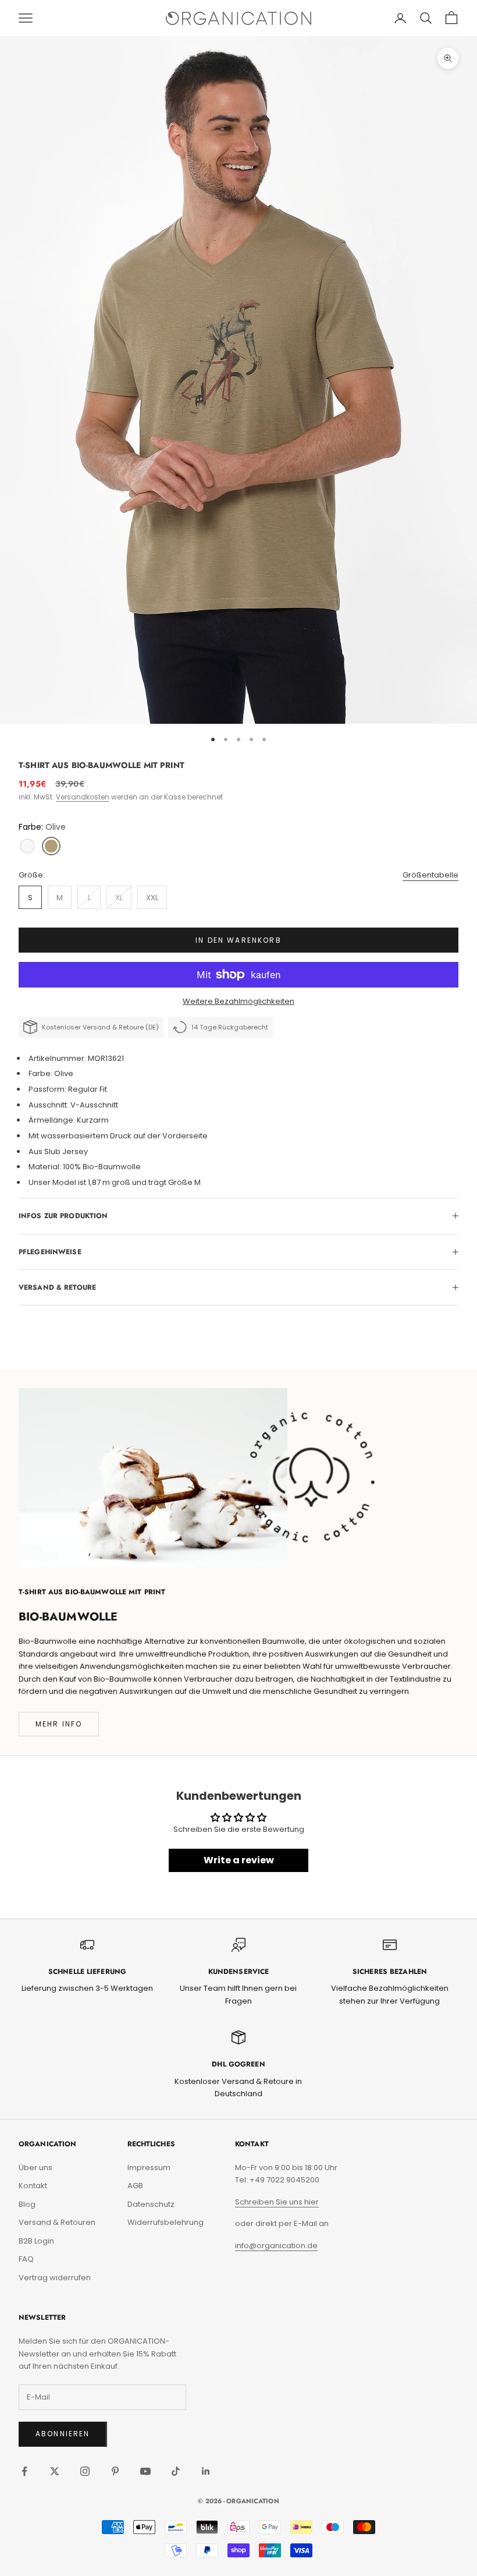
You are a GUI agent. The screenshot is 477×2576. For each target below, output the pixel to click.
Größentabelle (430, 875)
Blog (27, 2204)
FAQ (26, 2259)
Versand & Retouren (57, 2222)
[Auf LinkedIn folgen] (206, 2471)
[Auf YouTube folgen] (145, 2471)
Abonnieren (63, 2434)
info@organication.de (276, 2246)
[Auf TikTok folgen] (176, 2471)
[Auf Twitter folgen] (55, 2471)
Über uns (35, 2168)
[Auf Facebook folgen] (24, 2471)
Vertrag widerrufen (55, 2278)
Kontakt (33, 2186)
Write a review (239, 1860)
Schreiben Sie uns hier (277, 2202)
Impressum (149, 2168)
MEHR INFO (59, 1724)
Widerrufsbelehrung (165, 2222)
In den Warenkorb (238, 940)
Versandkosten (83, 797)
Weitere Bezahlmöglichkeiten (238, 1001)
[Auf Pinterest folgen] (115, 2471)
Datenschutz (151, 2204)
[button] (27, 846)
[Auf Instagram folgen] (85, 2471)
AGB (135, 2186)
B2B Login (36, 2241)
